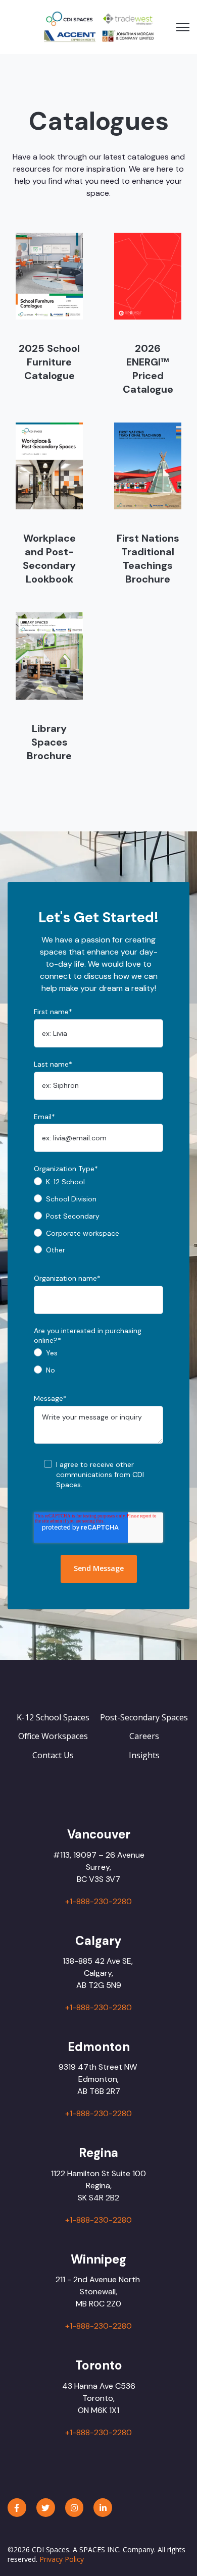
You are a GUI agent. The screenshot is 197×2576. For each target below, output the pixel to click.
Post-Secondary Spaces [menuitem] (144, 1717)
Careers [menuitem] (144, 1736)
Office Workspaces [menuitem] (53, 1736)
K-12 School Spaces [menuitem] (53, 1717)
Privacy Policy (62, 2559)
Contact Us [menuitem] (53, 1755)
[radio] (98, 1185)
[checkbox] (98, 1219)
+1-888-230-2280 (98, 1901)
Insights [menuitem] (144, 1755)
